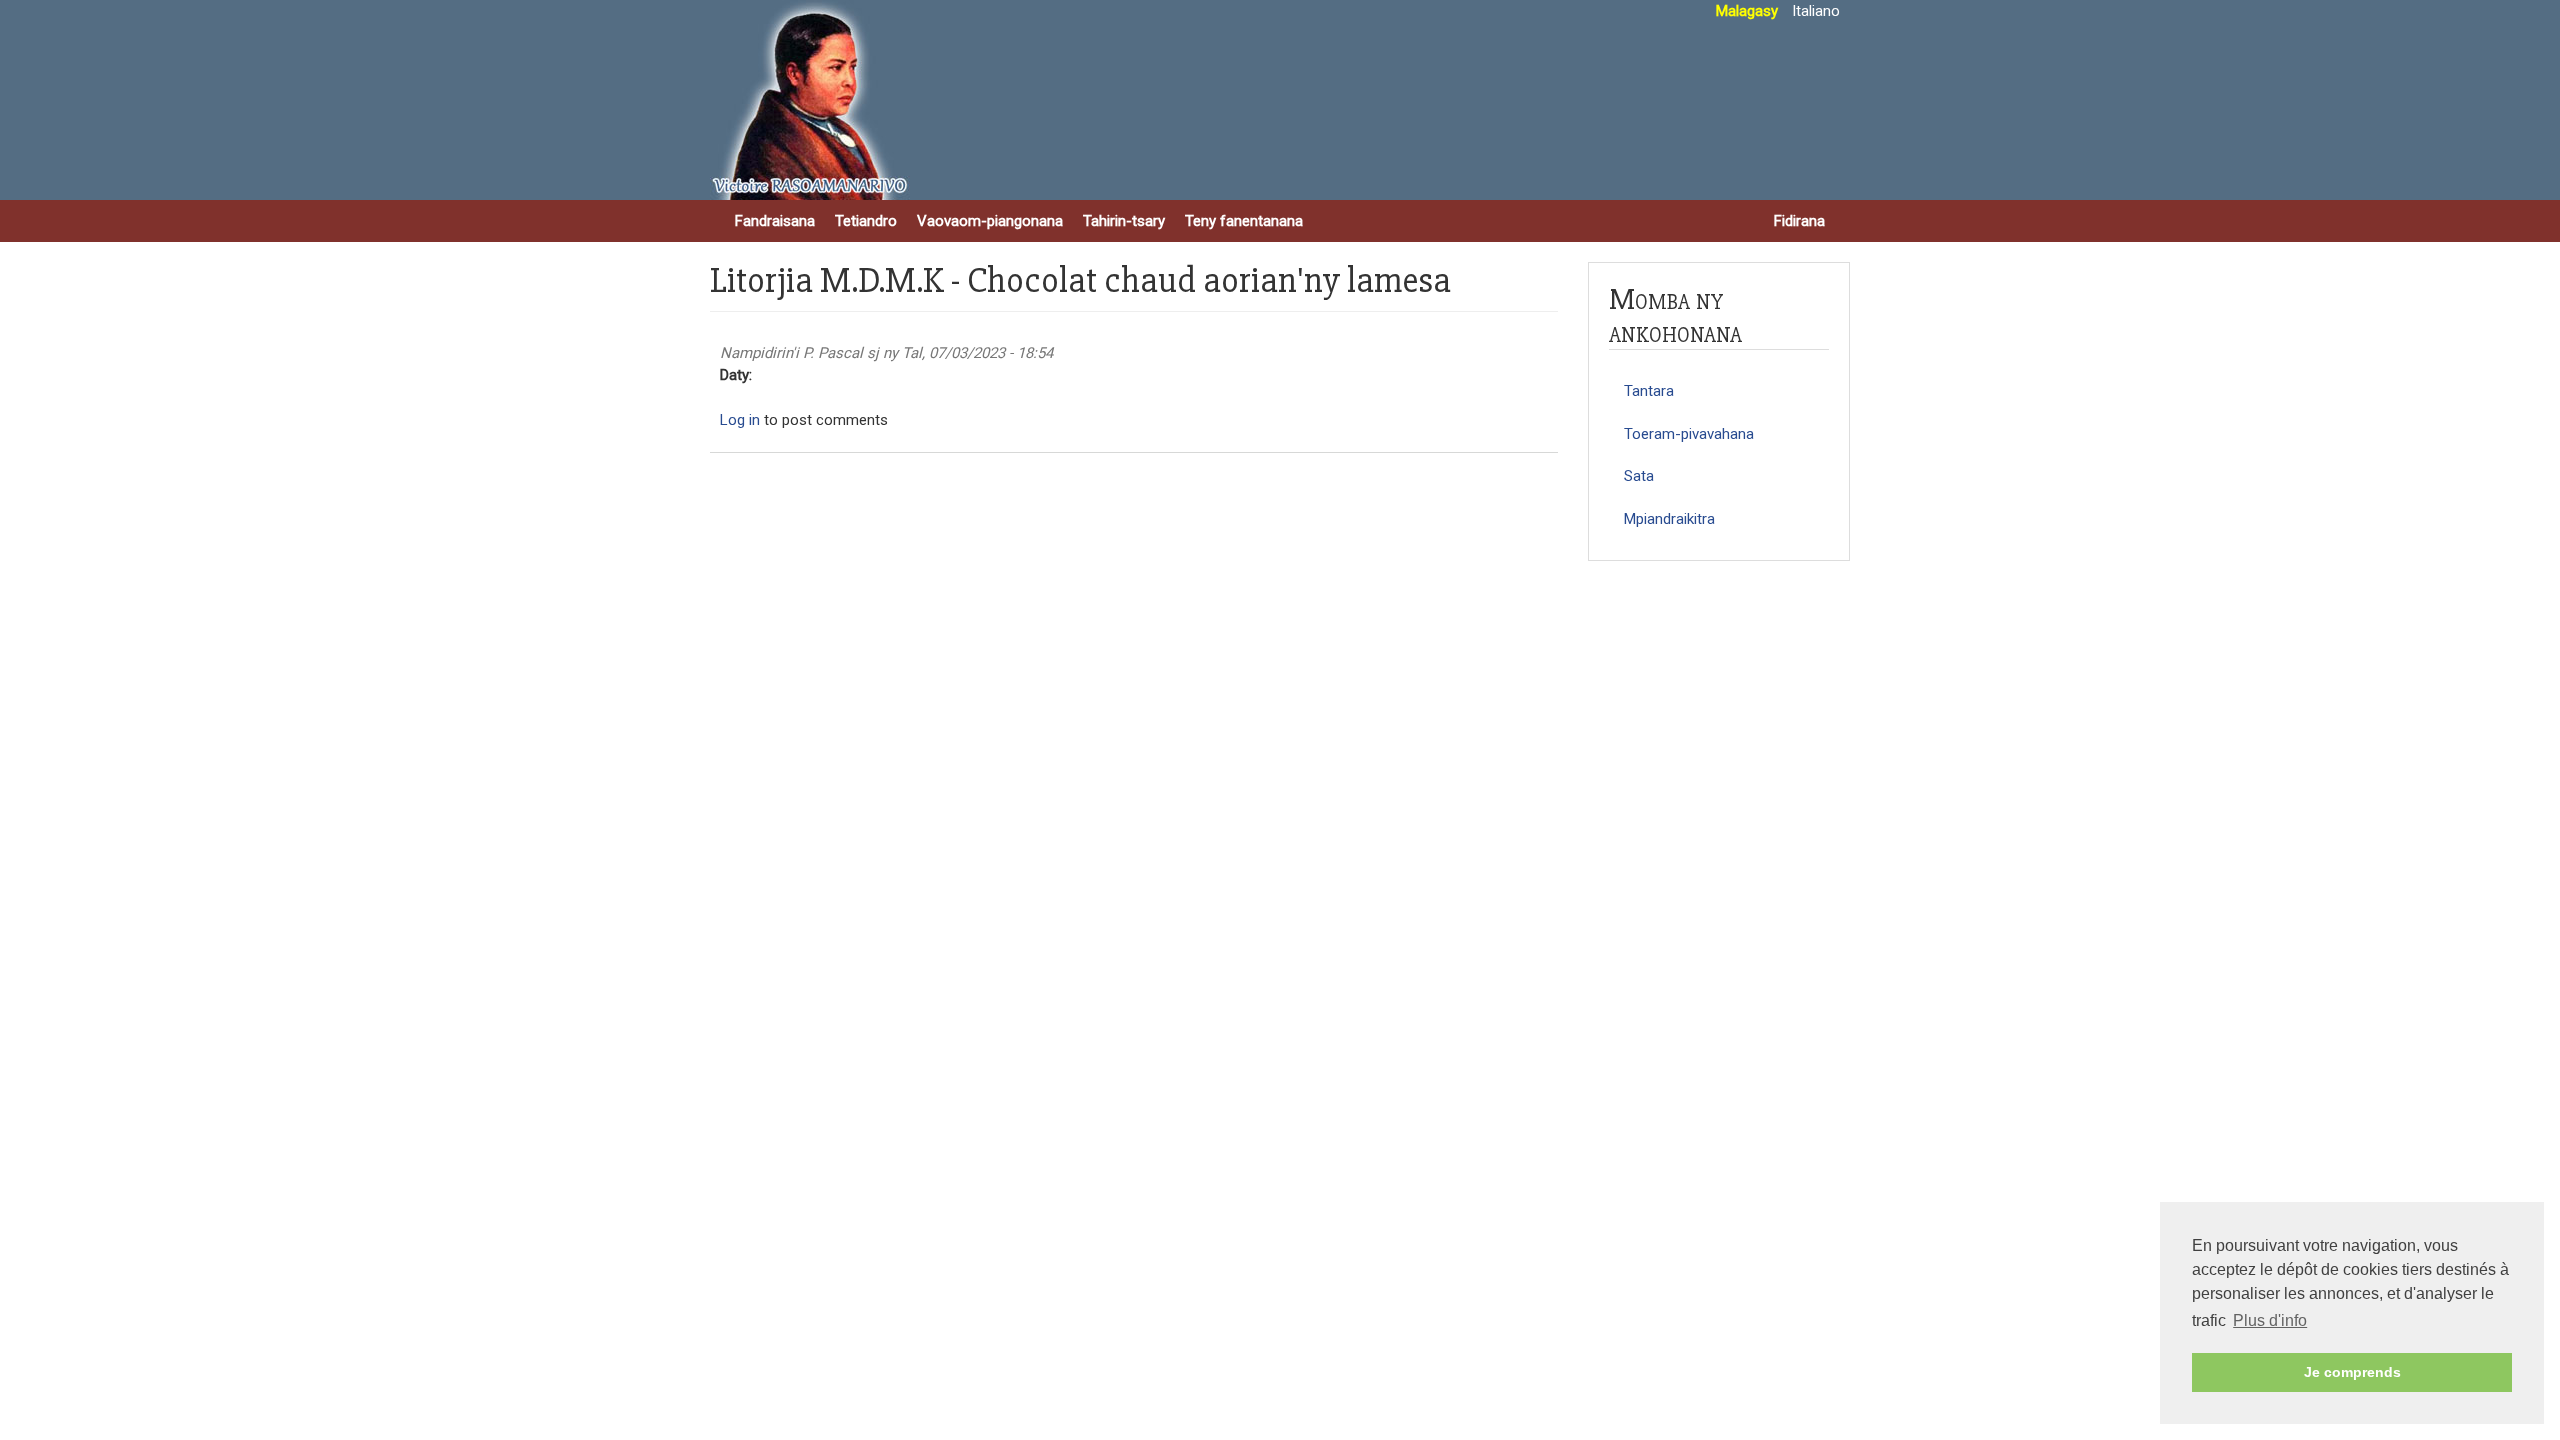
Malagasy (1747, 11)
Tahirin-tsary (1124, 221)
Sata (1639, 476)
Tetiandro (866, 221)
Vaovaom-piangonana (990, 221)
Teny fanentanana (1244, 221)
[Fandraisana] (810, 100)
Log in (740, 420)
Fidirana (1799, 221)
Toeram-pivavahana (1689, 434)
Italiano (1816, 11)
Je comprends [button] (2352, 1372)
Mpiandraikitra (1669, 519)
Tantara (1649, 391)
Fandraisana (775, 221)
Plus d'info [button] (2270, 1320)
